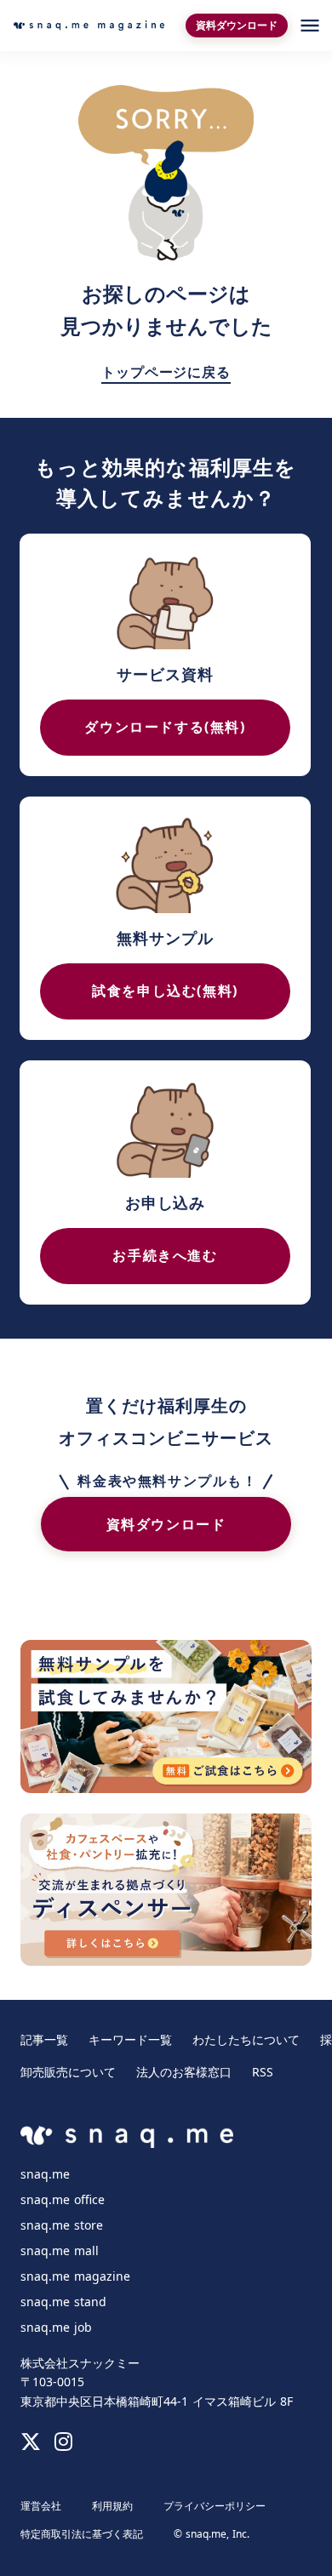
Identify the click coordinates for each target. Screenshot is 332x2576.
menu (310, 26)
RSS (263, 2072)
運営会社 (41, 2506)
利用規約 (112, 2506)
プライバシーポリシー (215, 2506)
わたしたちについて (246, 2040)
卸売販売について (68, 2072)
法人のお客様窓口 (184, 2072)
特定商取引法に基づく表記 (82, 2534)
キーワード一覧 (130, 2040)
